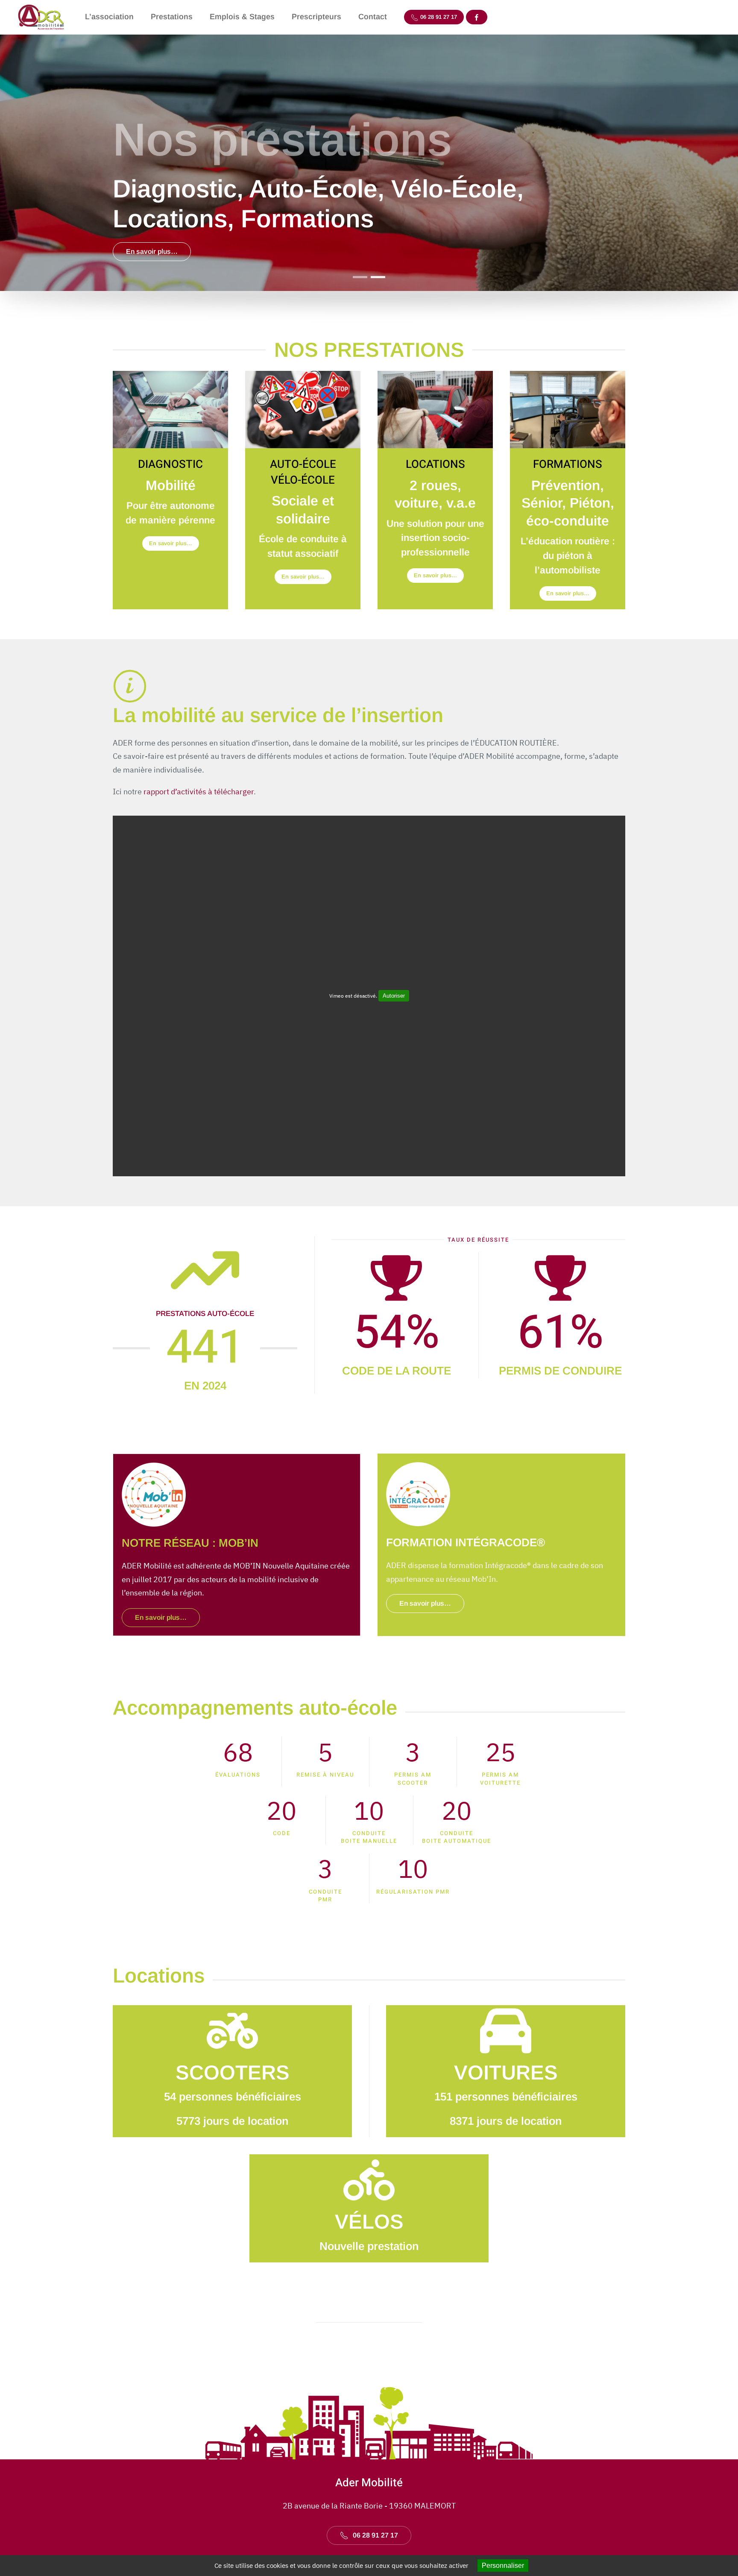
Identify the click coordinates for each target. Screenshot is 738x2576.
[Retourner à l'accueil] (42, 17)
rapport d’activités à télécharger (199, 792)
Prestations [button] (172, 17)
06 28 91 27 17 (438, 17)
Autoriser (394, 996)
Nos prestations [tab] (378, 277)
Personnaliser (503, 2566)
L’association (109, 17)
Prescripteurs (316, 17)
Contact (373, 17)
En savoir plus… (152, 251)
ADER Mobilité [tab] (360, 277)
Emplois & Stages (242, 17)
